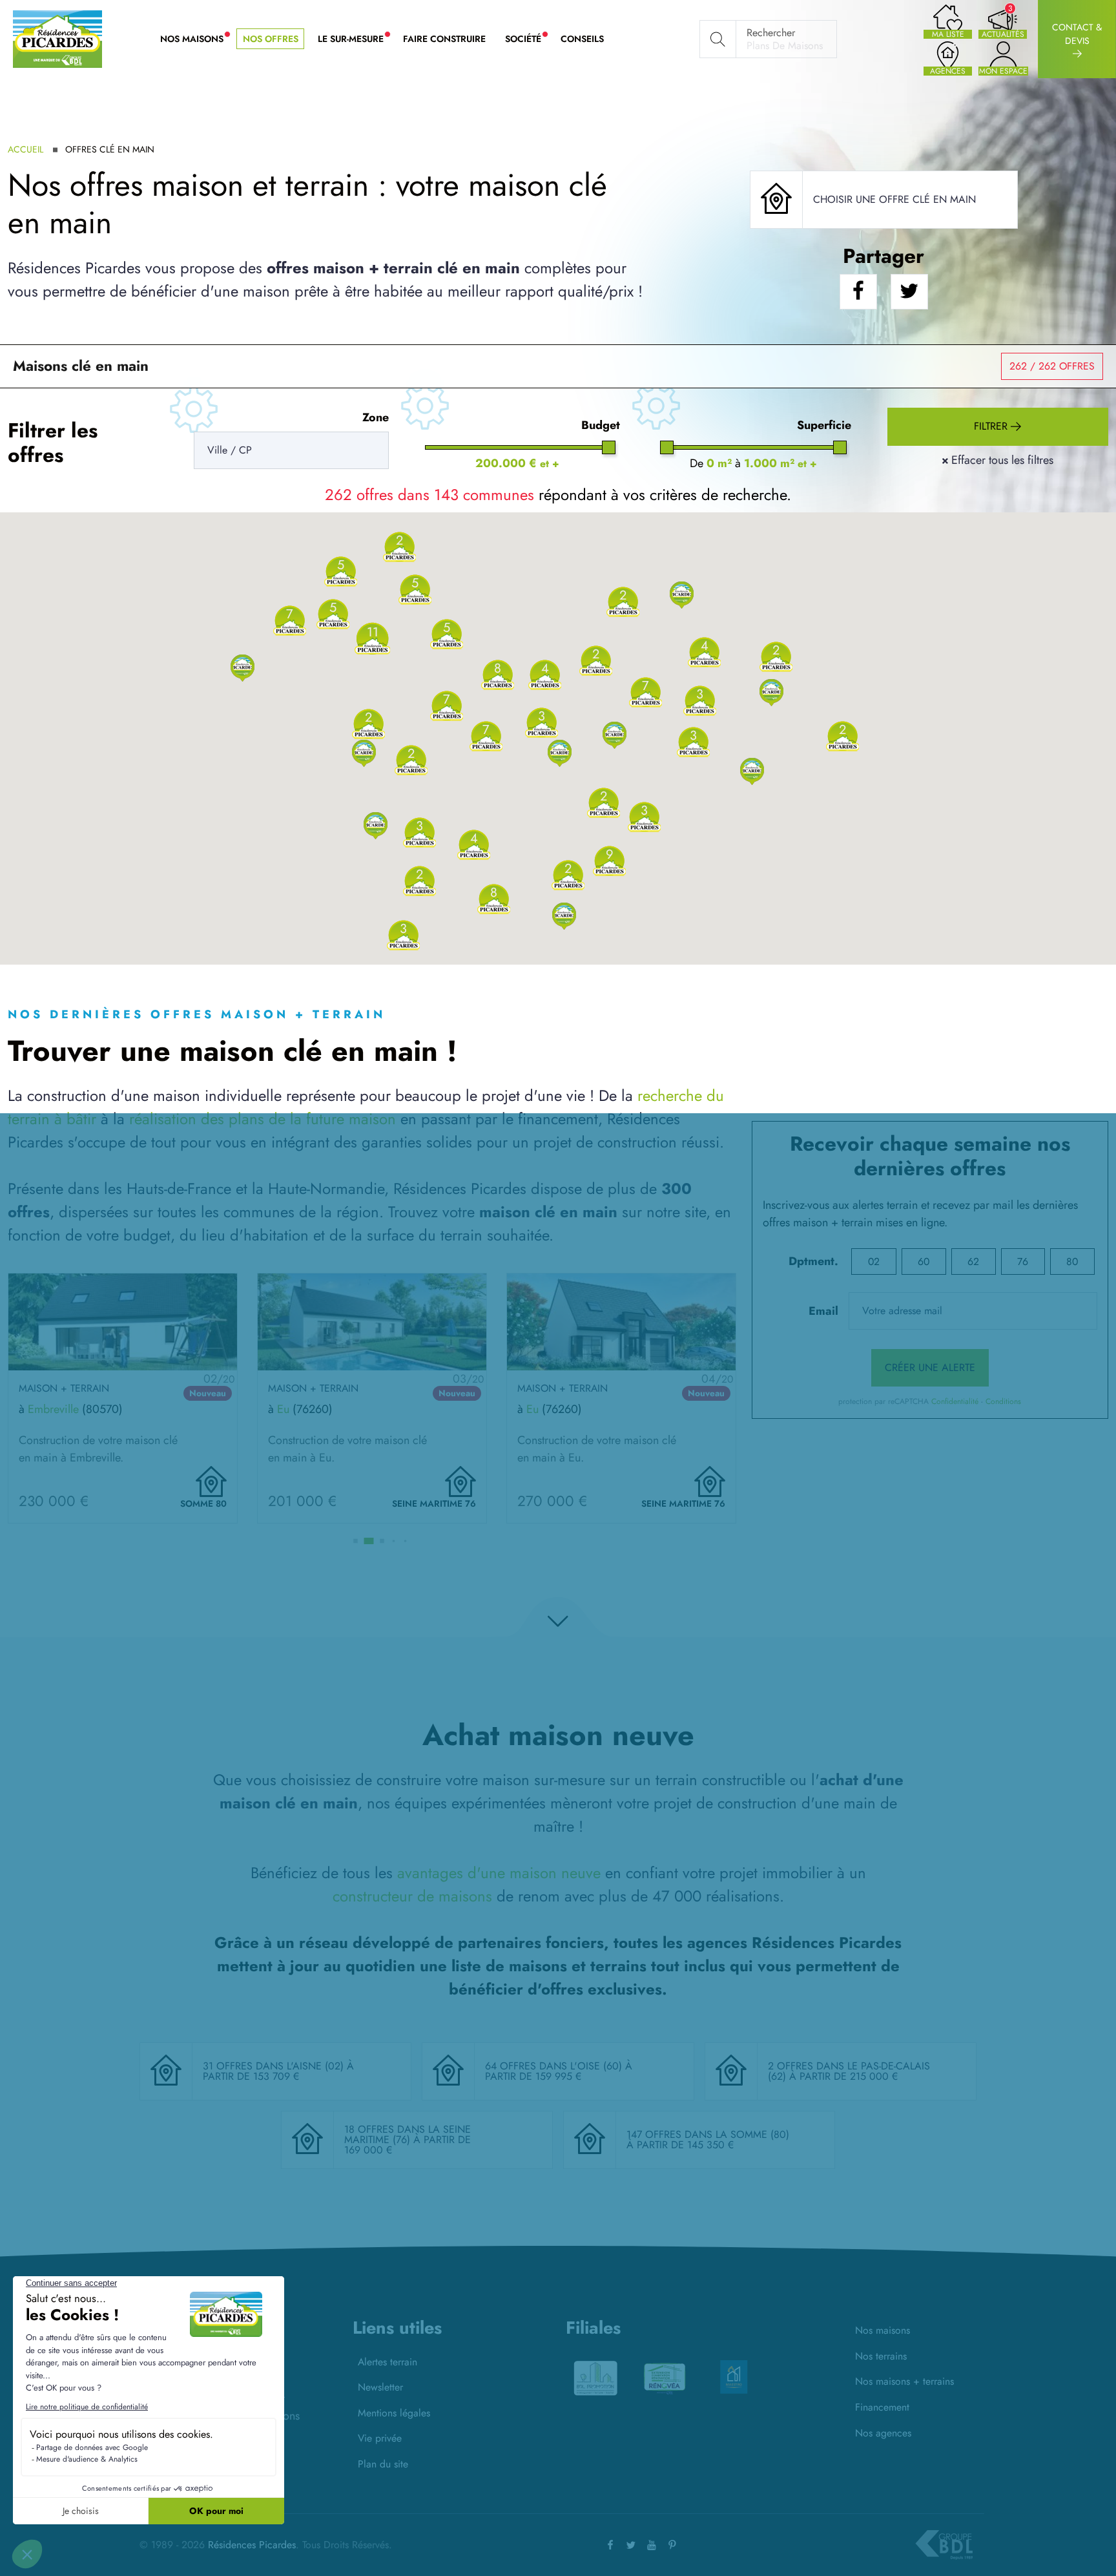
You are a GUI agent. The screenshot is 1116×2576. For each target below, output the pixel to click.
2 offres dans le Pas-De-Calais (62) (849, 2071)
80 (1072, 1262)
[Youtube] (652, 2545)
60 (924, 1262)
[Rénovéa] (595, 2377)
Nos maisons (883, 2330)
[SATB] (734, 2372)
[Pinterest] (672, 2545)
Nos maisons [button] (197, 39)
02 (874, 1262)
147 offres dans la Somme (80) (708, 2134)
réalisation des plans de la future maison (263, 1119)
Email (823, 1311)
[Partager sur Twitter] (909, 292)
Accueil (26, 149)
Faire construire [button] (444, 39)
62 (973, 1262)
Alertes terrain (387, 2362)
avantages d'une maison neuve (499, 1873)
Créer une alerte (930, 1367)
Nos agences (883, 2433)
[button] (243, 667)
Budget (601, 425)
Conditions (1003, 1401)
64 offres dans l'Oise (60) (555, 2066)
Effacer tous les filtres (997, 460)
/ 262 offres (1052, 366)
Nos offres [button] (271, 39)
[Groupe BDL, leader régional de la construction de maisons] (944, 2545)
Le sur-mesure (356, 39)
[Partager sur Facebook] (858, 292)
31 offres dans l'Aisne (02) (275, 2066)
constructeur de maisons (412, 1896)
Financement (882, 2407)
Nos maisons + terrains (904, 2381)
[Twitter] (631, 2545)
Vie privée (380, 2438)
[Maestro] (665, 2377)
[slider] (609, 447)
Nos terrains (881, 2356)
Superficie (824, 425)
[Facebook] (610, 2545)
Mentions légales (394, 2413)
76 (1023, 1262)
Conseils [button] (582, 39)
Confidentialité (955, 1401)
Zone (376, 417)
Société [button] (528, 39)
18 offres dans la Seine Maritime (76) (408, 2134)
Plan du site (383, 2464)
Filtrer (992, 426)
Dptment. (813, 1261)
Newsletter (380, 2387)
